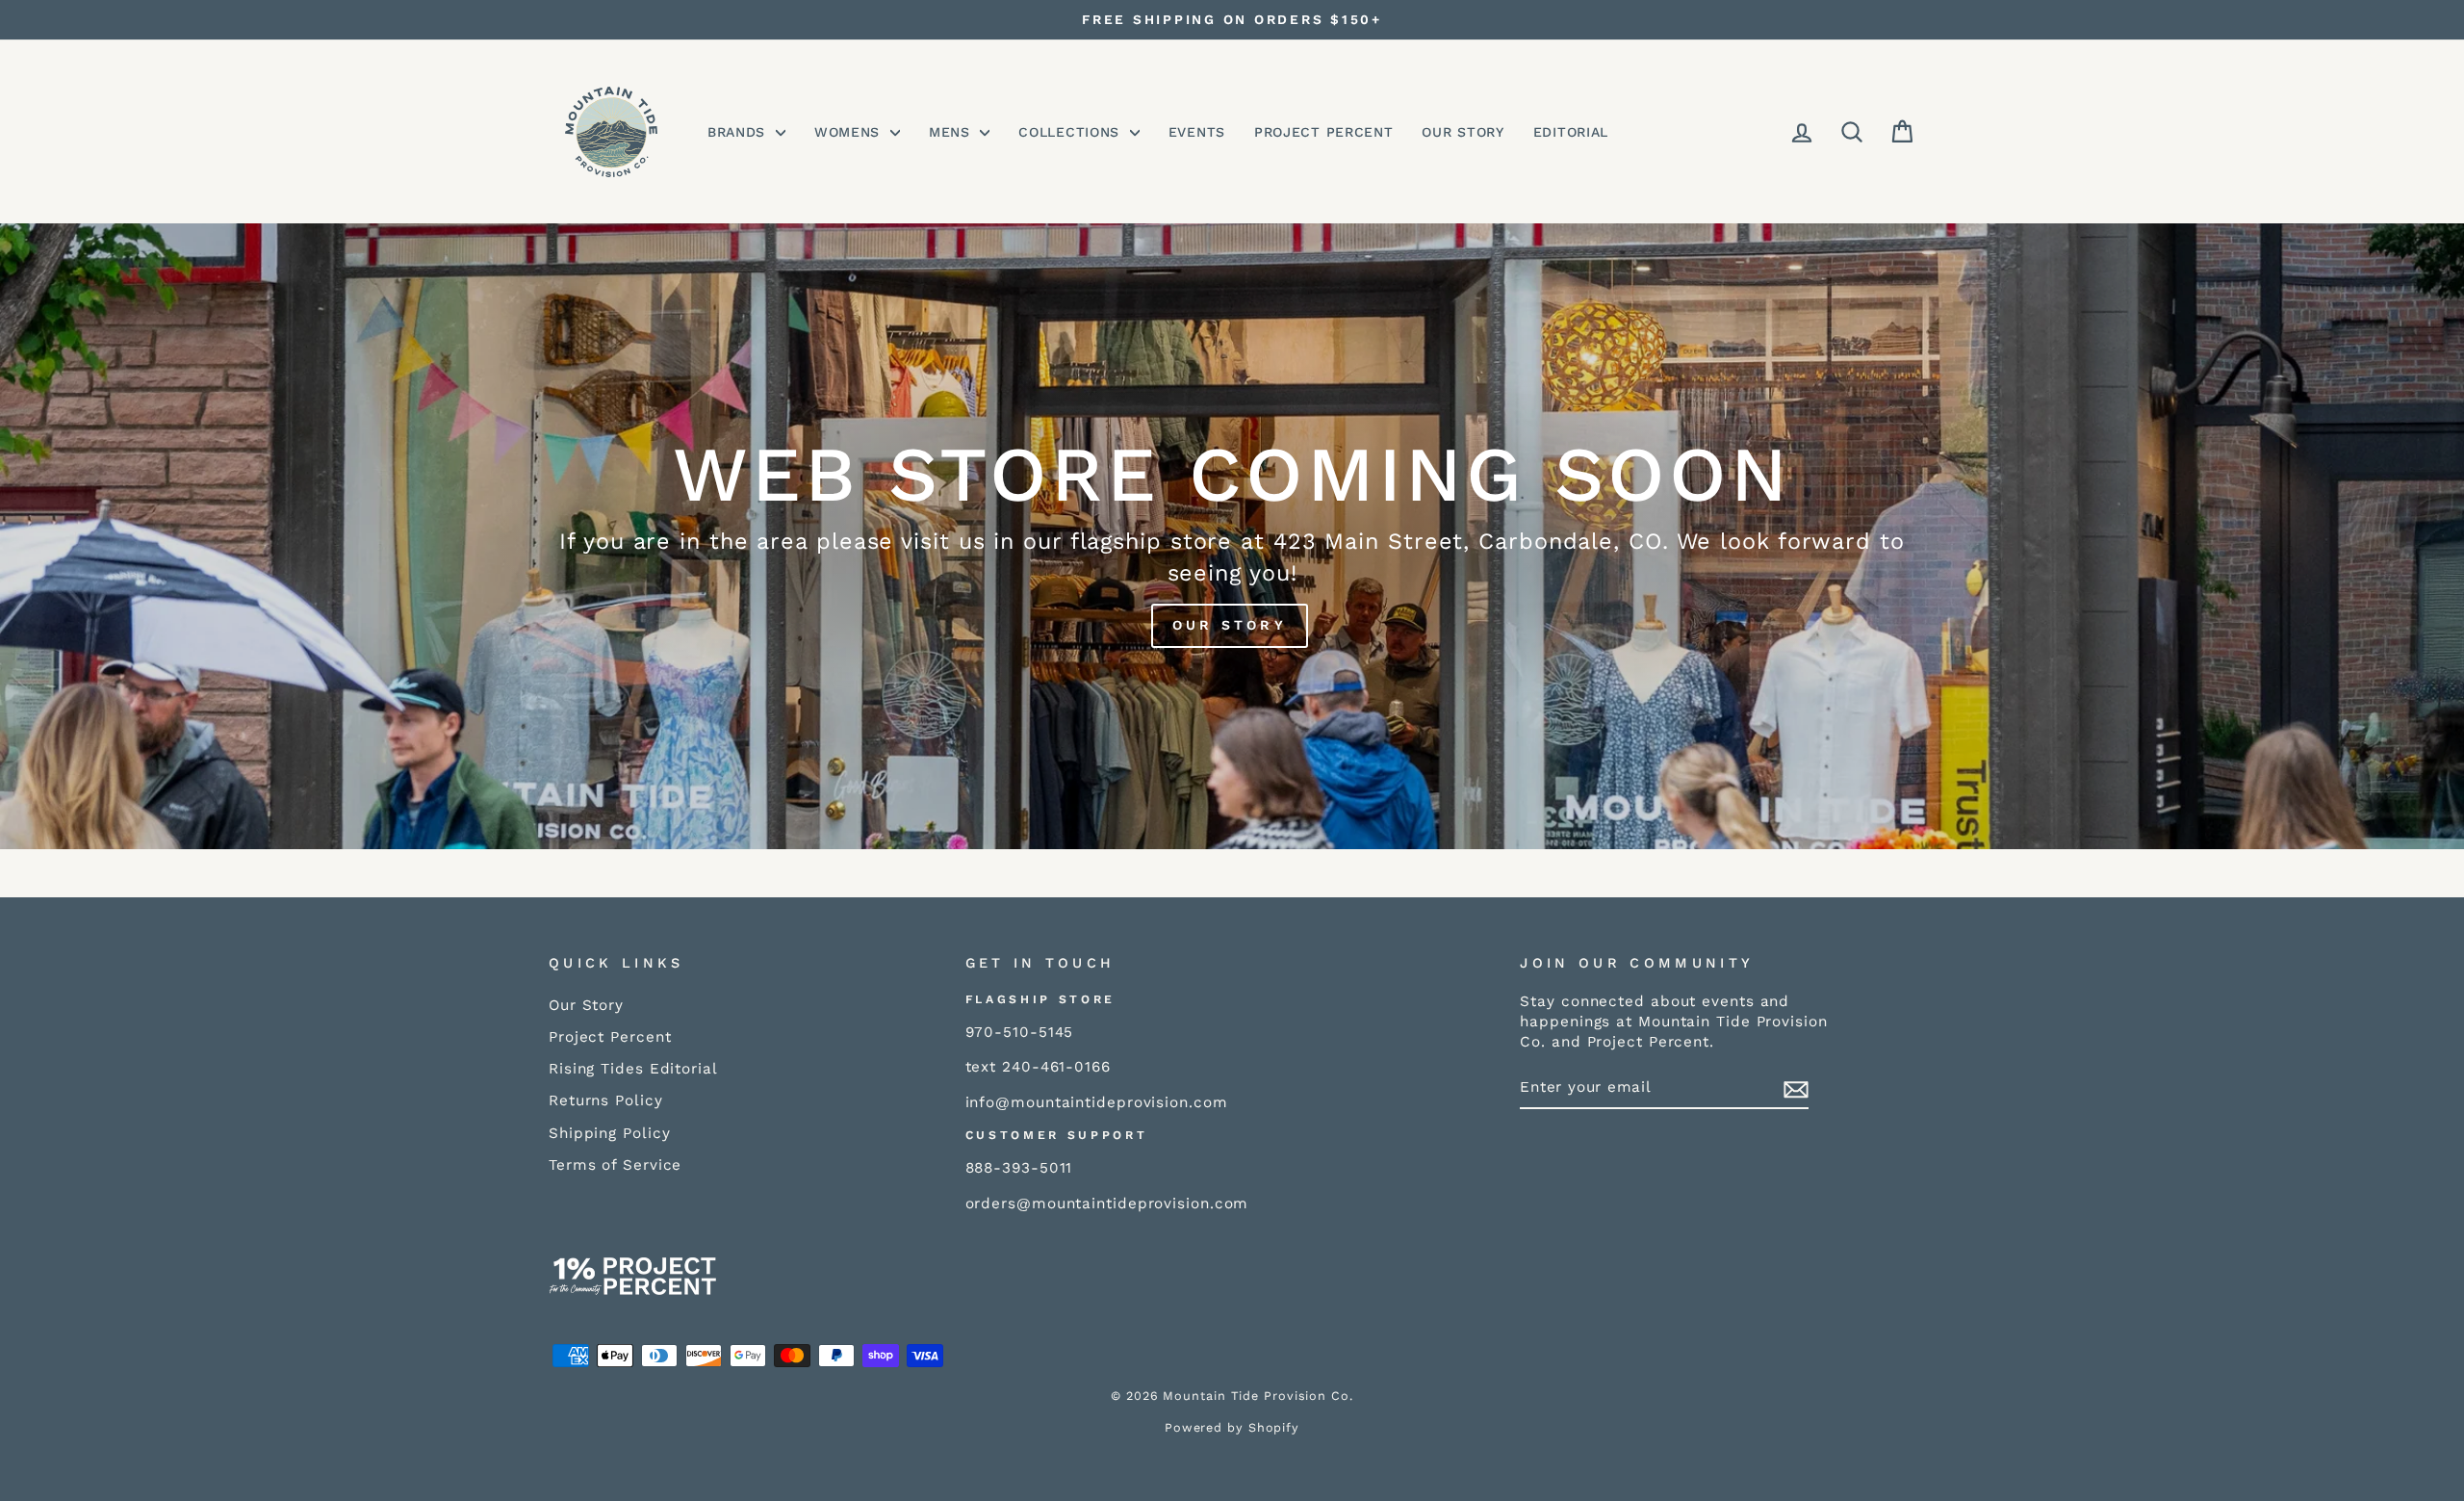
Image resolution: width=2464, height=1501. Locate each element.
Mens (952, 132)
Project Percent (1324, 132)
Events (1197, 132)
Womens (850, 132)
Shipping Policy (610, 1133)
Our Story (1463, 132)
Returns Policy (606, 1100)
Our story (1230, 625)
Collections (1071, 132)
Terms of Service (615, 1165)
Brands (739, 132)
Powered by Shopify (1232, 1427)
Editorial (1571, 132)
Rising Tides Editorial (633, 1069)
